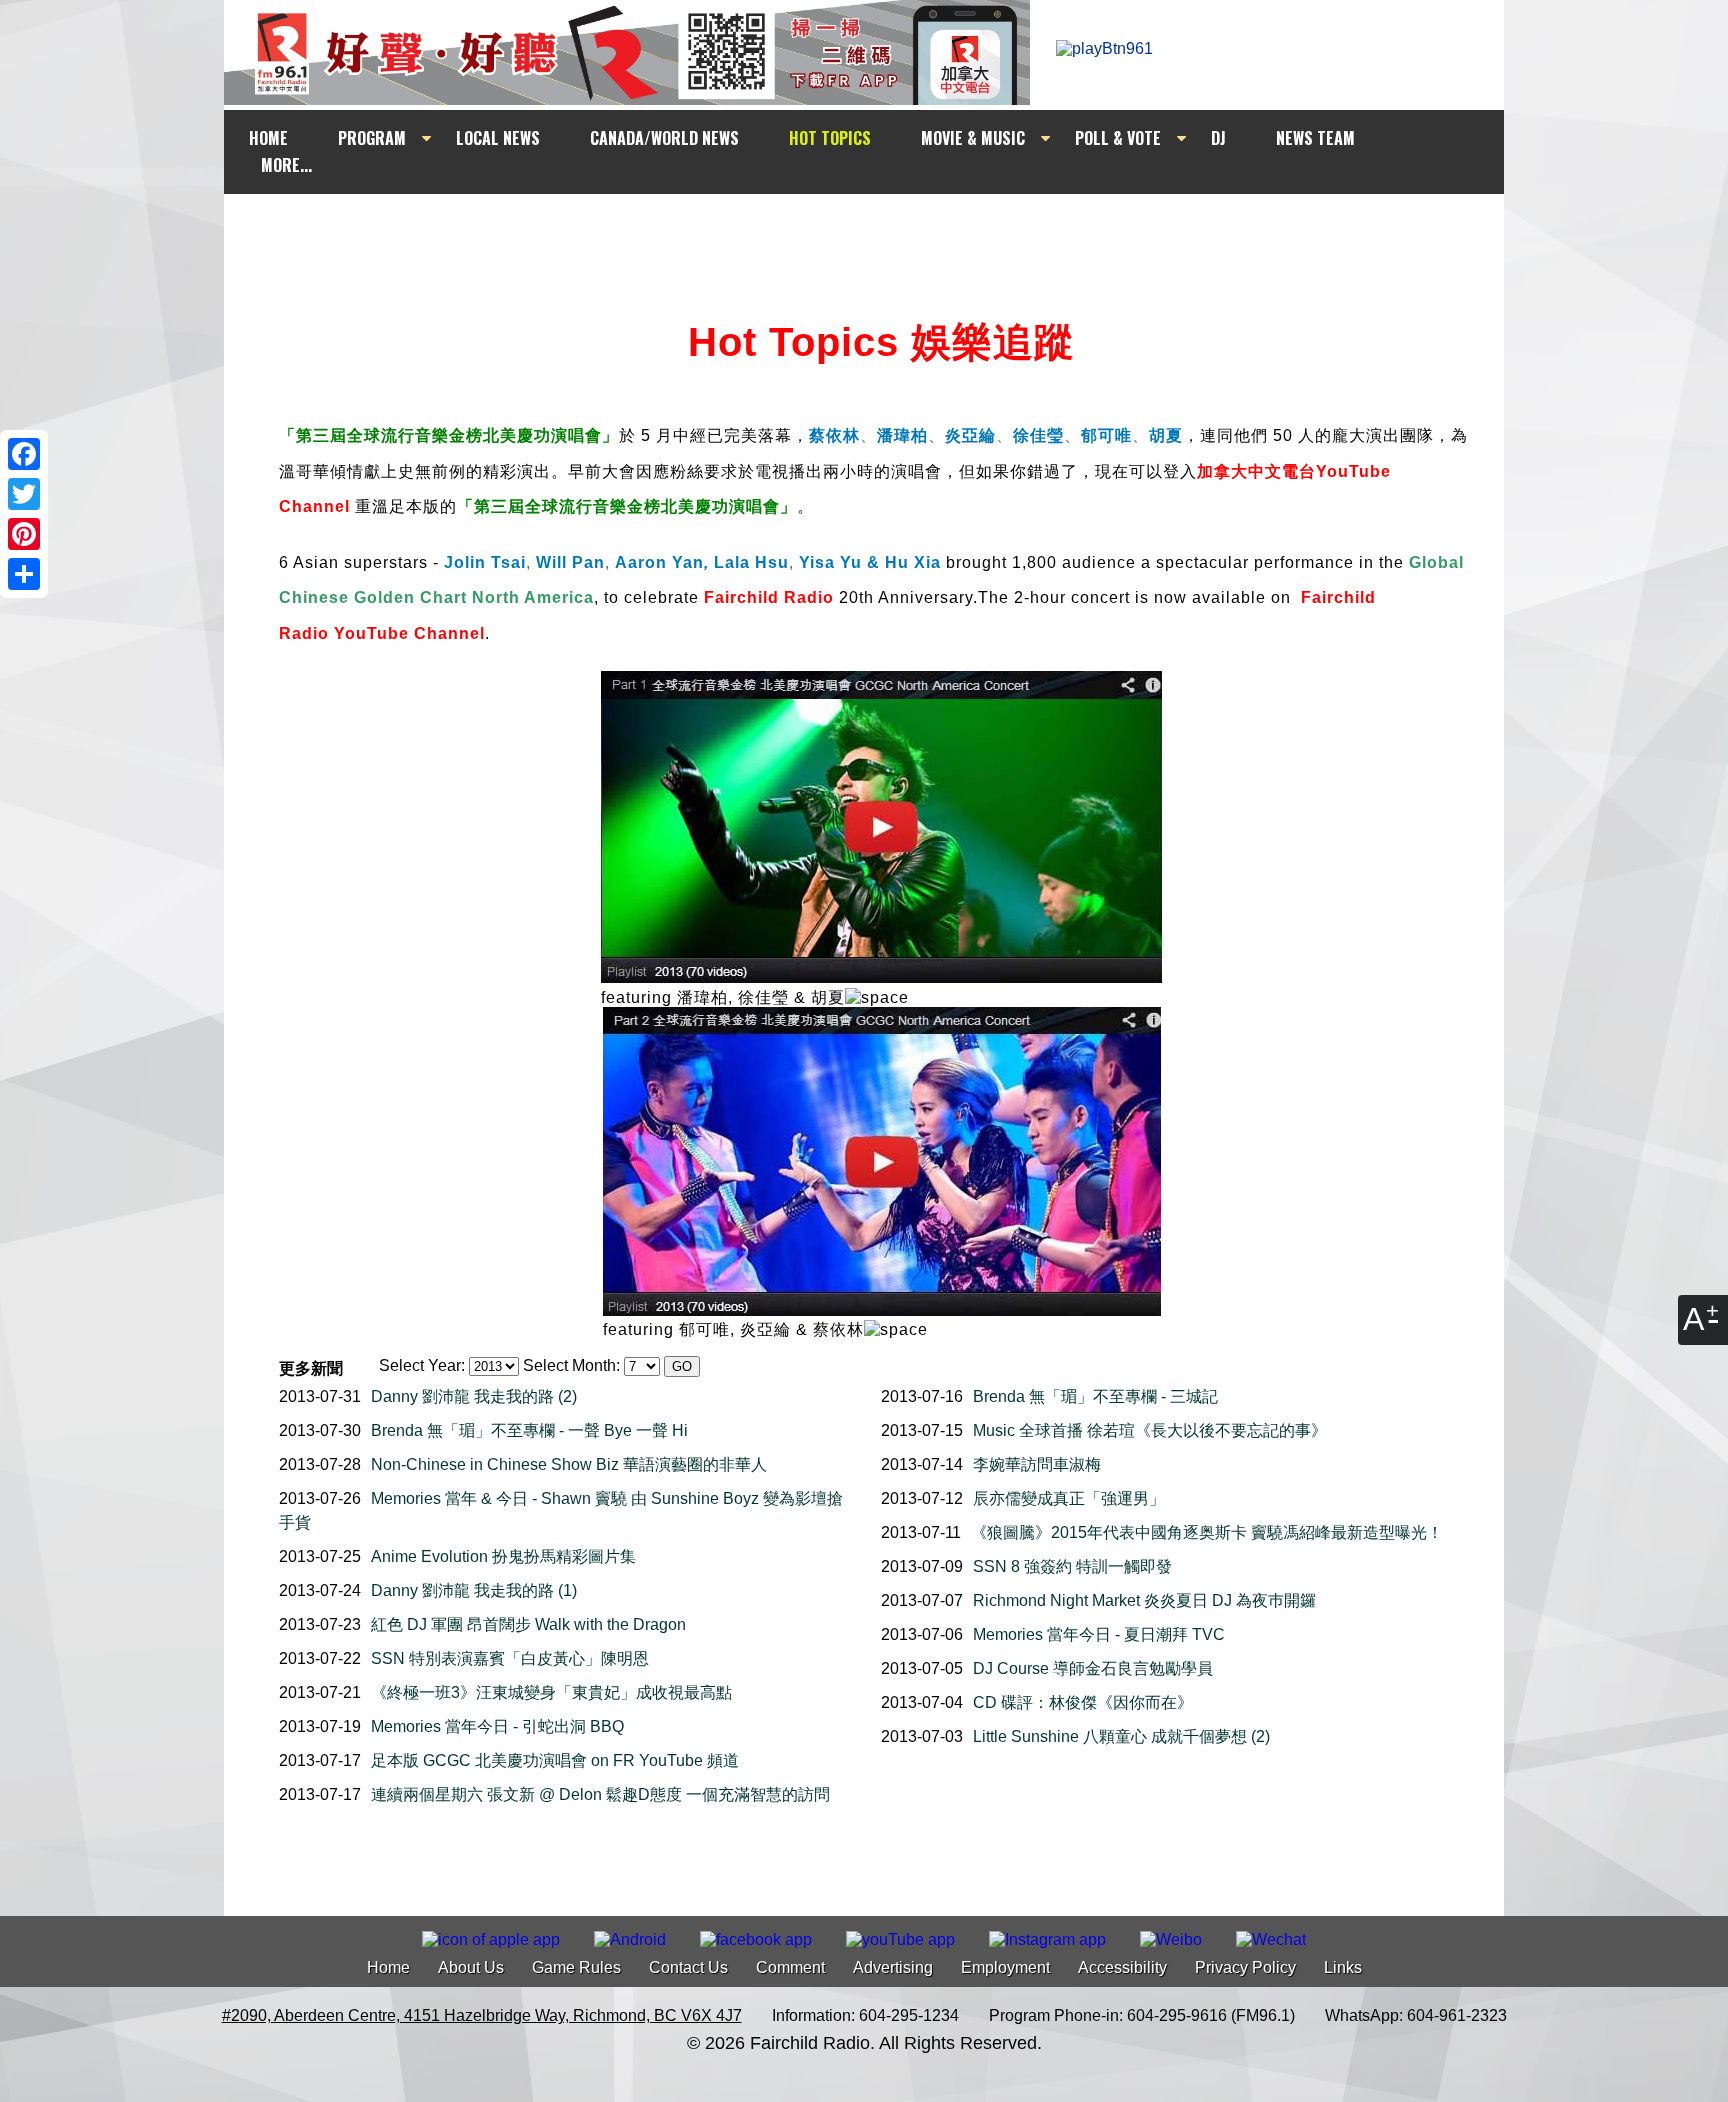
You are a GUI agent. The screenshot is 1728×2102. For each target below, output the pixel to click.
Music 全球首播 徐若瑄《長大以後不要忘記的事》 (1150, 1430)
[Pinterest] (24, 534)
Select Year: (422, 1365)
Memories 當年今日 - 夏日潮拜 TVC (1099, 1634)
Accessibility (1122, 1967)
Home (388, 1967)
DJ (1218, 138)
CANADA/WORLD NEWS (664, 138)
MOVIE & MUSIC (973, 138)
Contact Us (688, 1967)
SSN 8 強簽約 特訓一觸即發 (1072, 1566)
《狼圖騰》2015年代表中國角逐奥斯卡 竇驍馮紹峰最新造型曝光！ (1207, 1532)
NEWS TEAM (1315, 138)
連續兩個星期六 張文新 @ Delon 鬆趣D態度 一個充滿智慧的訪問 (600, 1794)
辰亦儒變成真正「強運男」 (1069, 1498)
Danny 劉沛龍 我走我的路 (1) (474, 1590)
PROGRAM (372, 138)
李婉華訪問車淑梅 (1037, 1464)
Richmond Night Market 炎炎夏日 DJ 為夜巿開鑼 (1144, 1600)
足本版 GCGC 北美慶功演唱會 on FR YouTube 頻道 (555, 1760)
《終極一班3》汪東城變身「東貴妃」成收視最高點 (551, 1692)
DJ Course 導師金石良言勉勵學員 (1093, 1668)
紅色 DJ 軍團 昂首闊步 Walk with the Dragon (528, 1624)
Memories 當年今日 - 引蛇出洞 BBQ (497, 1726)
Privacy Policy (1245, 1967)
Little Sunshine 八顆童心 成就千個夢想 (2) (1121, 1736)
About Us (471, 1967)
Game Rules (576, 1967)
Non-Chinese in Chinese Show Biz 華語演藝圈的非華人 (569, 1464)
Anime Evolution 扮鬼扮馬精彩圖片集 (503, 1556)
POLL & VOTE (1118, 138)
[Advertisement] (882, 232)
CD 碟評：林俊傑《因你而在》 (1083, 1702)
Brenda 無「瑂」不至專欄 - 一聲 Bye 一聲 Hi (529, 1430)
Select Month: (571, 1365)
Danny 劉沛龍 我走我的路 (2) (474, 1396)
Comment (790, 1967)
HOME (268, 138)
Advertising (893, 1967)
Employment (1005, 1967)
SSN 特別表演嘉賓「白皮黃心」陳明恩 (510, 1658)
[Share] (24, 574)
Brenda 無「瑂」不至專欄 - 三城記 (1095, 1396)
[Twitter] (24, 494)
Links (1343, 1967)
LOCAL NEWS (498, 138)
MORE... (286, 165)
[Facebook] (24, 454)
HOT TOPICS (830, 138)
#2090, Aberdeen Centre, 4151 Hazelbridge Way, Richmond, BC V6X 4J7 (482, 2015)
